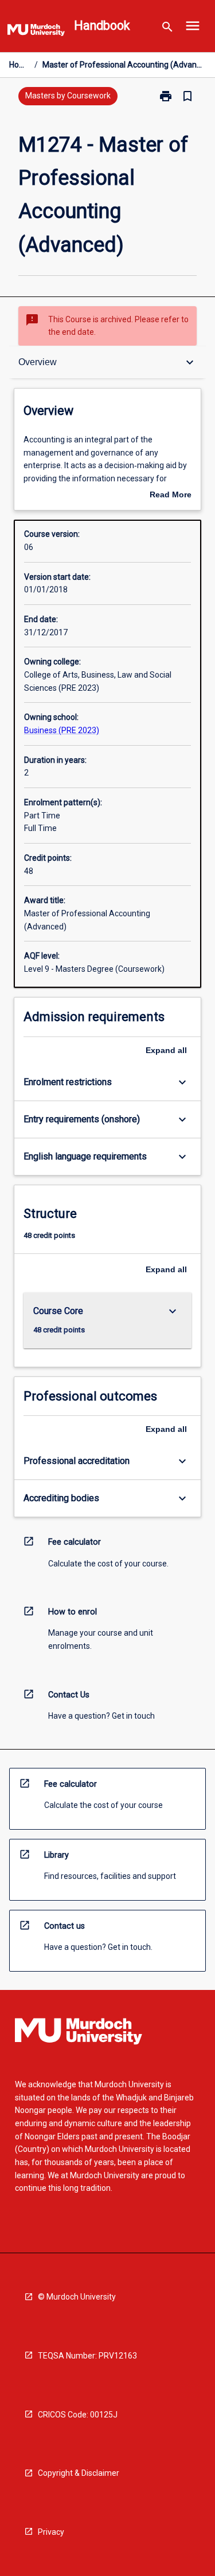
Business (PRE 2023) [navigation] (62, 730)
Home (19, 65)
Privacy (51, 2532)
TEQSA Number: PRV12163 (87, 2356)
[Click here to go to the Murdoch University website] (36, 32)
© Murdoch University (77, 2297)
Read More (171, 496)
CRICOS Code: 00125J (78, 2415)
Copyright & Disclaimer (79, 2473)
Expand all (166, 1050)
